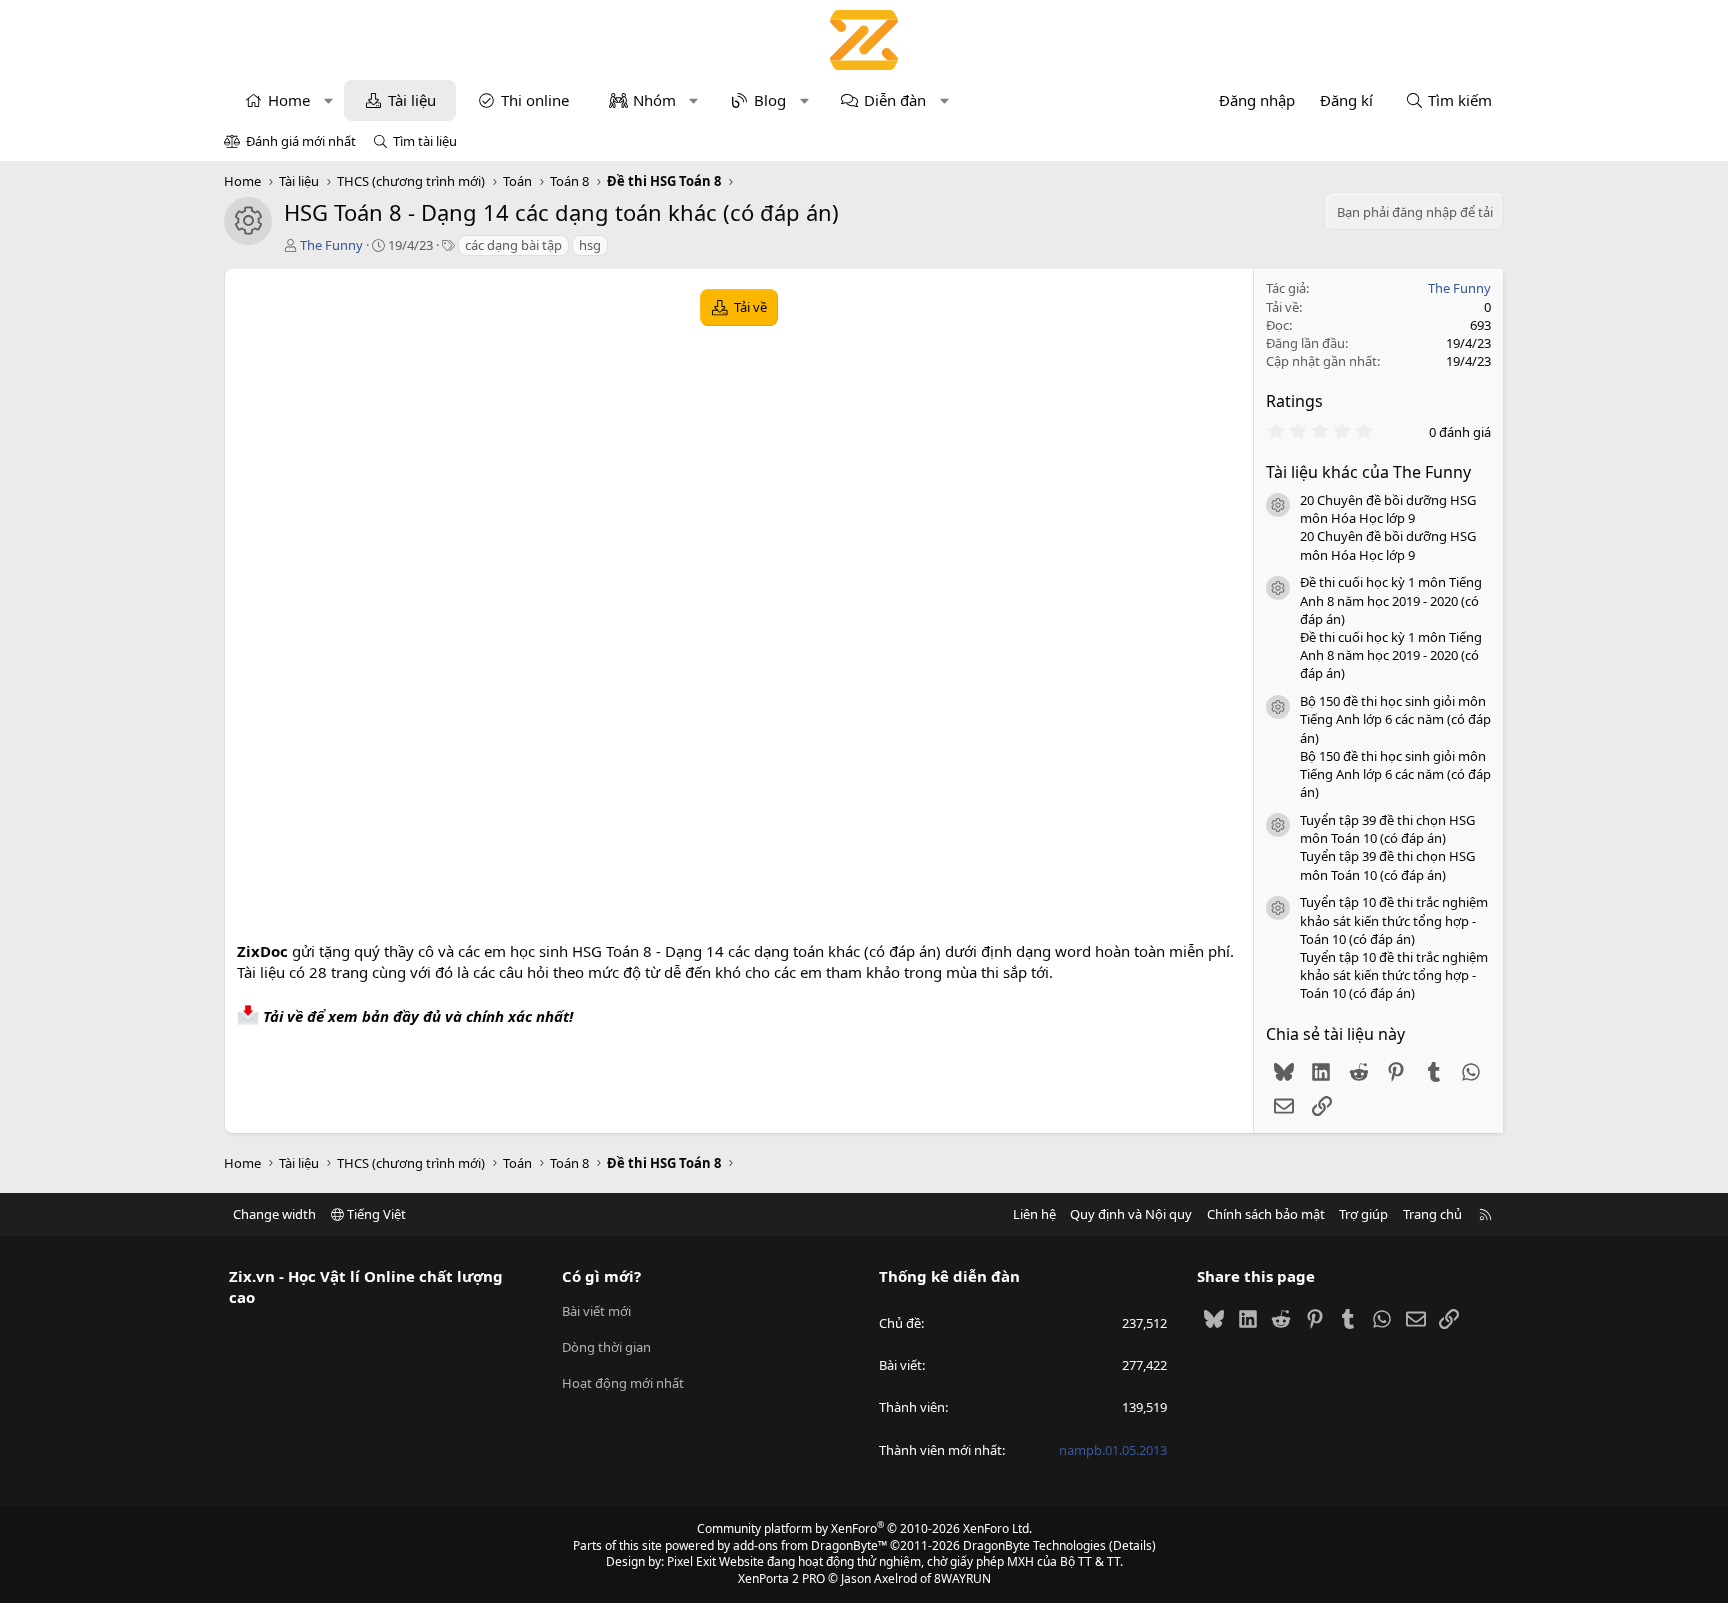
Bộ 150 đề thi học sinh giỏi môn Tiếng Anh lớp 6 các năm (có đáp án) (1395, 719)
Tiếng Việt (375, 1214)
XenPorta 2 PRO (781, 1578)
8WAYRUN (962, 1578)
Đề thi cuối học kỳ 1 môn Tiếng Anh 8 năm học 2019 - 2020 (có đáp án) (1391, 600)
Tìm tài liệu (425, 141)
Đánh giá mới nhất (301, 141)
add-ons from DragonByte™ (810, 1545)
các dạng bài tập (513, 245)
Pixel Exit (691, 1561)
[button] (328, 100)
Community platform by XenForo (864, 1528)
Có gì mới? (601, 1276)
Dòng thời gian (606, 1347)
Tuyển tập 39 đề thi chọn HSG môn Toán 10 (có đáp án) (1387, 829)
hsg (590, 245)
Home (289, 100)
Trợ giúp (1363, 1214)
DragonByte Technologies (1034, 1545)
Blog (770, 100)
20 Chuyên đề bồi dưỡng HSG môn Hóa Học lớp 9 (1388, 509)
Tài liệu (412, 100)
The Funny (331, 245)
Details (1132, 1545)
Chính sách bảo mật (1266, 1214)
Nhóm (654, 100)
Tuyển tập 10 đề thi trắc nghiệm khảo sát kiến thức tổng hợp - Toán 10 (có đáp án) (1394, 920)
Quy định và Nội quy (1131, 1214)
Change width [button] (274, 1214)
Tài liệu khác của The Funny (1368, 472)
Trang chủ (1432, 1214)
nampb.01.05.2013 (1113, 1450)
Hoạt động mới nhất (623, 1383)
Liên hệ (1034, 1214)
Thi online (535, 100)
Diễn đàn (895, 100)
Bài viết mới (596, 1311)
